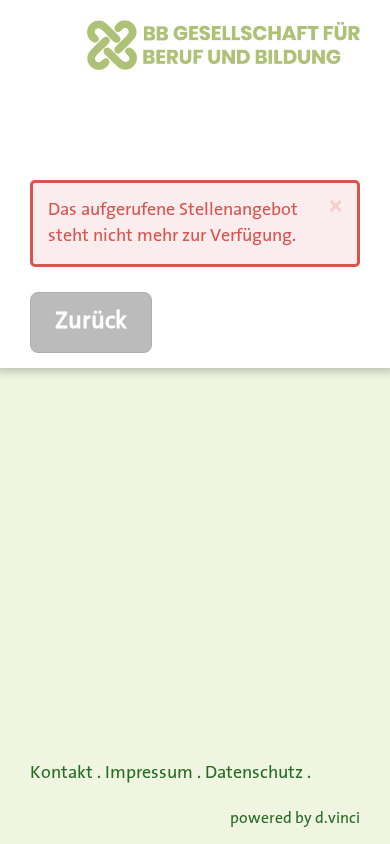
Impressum (149, 773)
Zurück (91, 322)
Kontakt (61, 773)
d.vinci (337, 819)
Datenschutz (254, 773)
